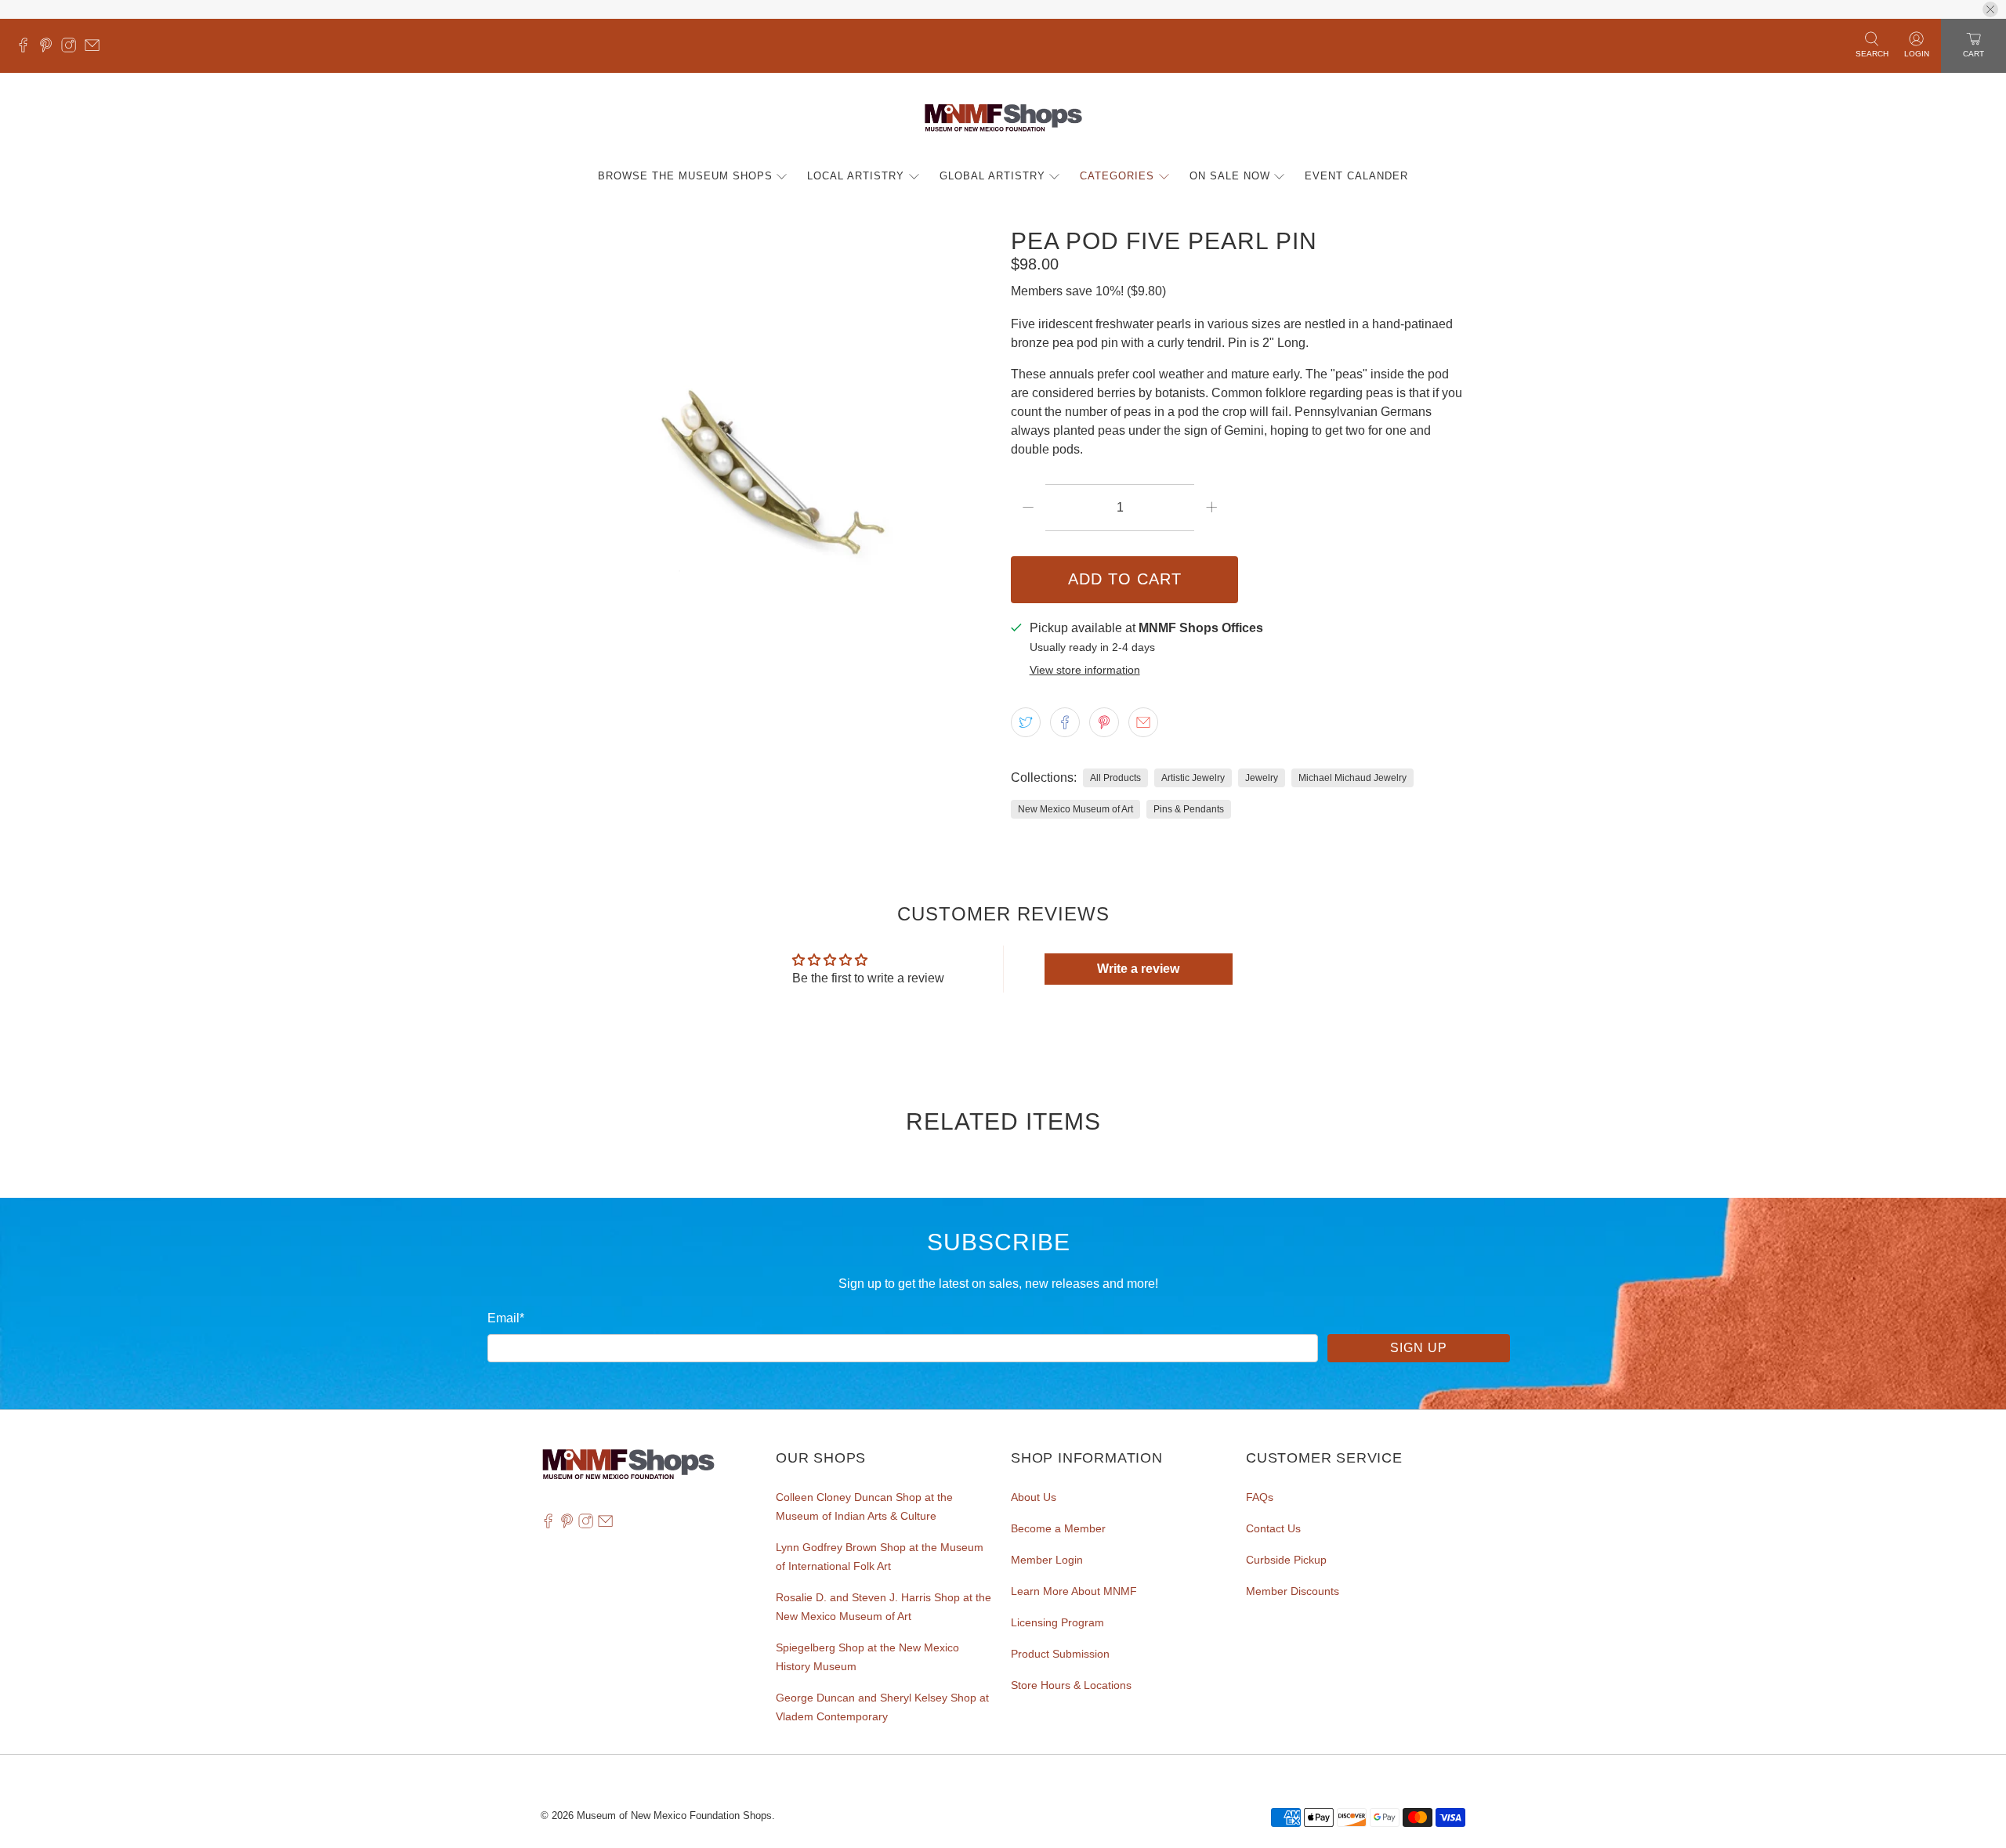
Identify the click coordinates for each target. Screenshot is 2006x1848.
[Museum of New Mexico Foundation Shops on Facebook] (27, 49)
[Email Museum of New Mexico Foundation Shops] (96, 49)
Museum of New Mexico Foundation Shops (674, 1815)
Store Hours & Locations (1071, 1685)
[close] (1990, 9)
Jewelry (1262, 778)
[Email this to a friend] (1143, 722)
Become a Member (1058, 1528)
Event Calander (1356, 176)
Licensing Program (1057, 1622)
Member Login (1047, 1560)
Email (506, 1318)
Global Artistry (992, 176)
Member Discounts (1293, 1591)
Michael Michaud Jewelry (1352, 778)
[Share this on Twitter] (1026, 722)
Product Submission (1060, 1654)
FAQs (1260, 1497)
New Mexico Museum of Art (1075, 809)
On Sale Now (1230, 176)
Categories (1117, 176)
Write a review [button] (1138, 969)
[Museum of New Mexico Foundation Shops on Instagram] (72, 49)
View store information (1085, 670)
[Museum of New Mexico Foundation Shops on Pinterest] (50, 49)
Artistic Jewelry (1193, 778)
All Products (1115, 778)
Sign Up (1419, 1348)
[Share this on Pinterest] (1104, 722)
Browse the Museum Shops (685, 176)
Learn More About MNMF (1074, 1591)
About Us (1034, 1497)
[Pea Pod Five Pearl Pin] (768, 455)
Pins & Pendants (1189, 809)
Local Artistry (856, 176)
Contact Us (1273, 1528)
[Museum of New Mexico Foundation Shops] (1003, 118)
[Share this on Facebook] (1065, 722)
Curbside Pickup (1286, 1560)
